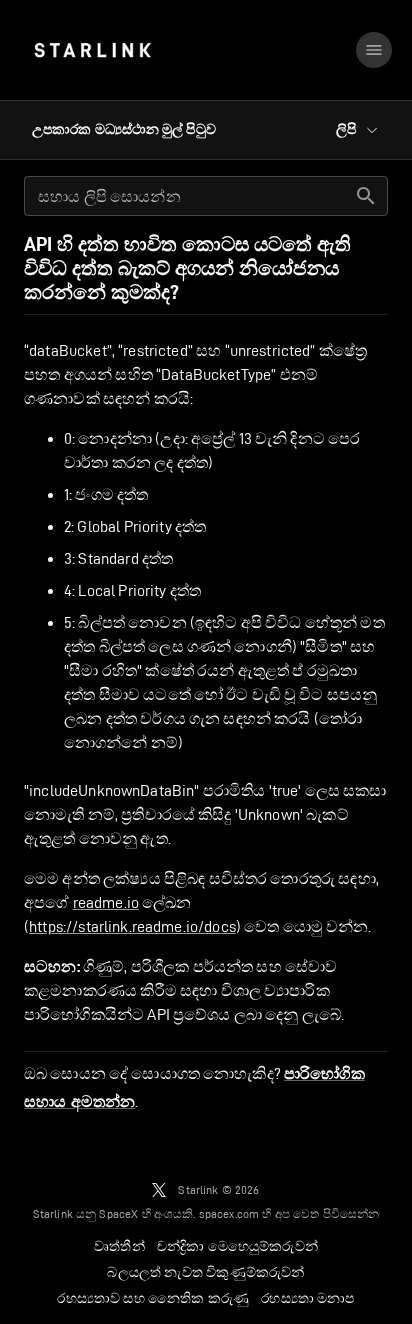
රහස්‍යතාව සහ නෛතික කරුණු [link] (153, 1298)
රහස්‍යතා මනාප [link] (307, 1298)
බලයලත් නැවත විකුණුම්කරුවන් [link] (205, 1272)
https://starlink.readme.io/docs (132, 926)
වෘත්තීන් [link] (119, 1246)
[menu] (374, 50)
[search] (366, 196)
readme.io (106, 902)
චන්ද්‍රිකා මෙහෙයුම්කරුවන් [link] (237, 1246)
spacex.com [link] (229, 1213)
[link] (92, 50)
